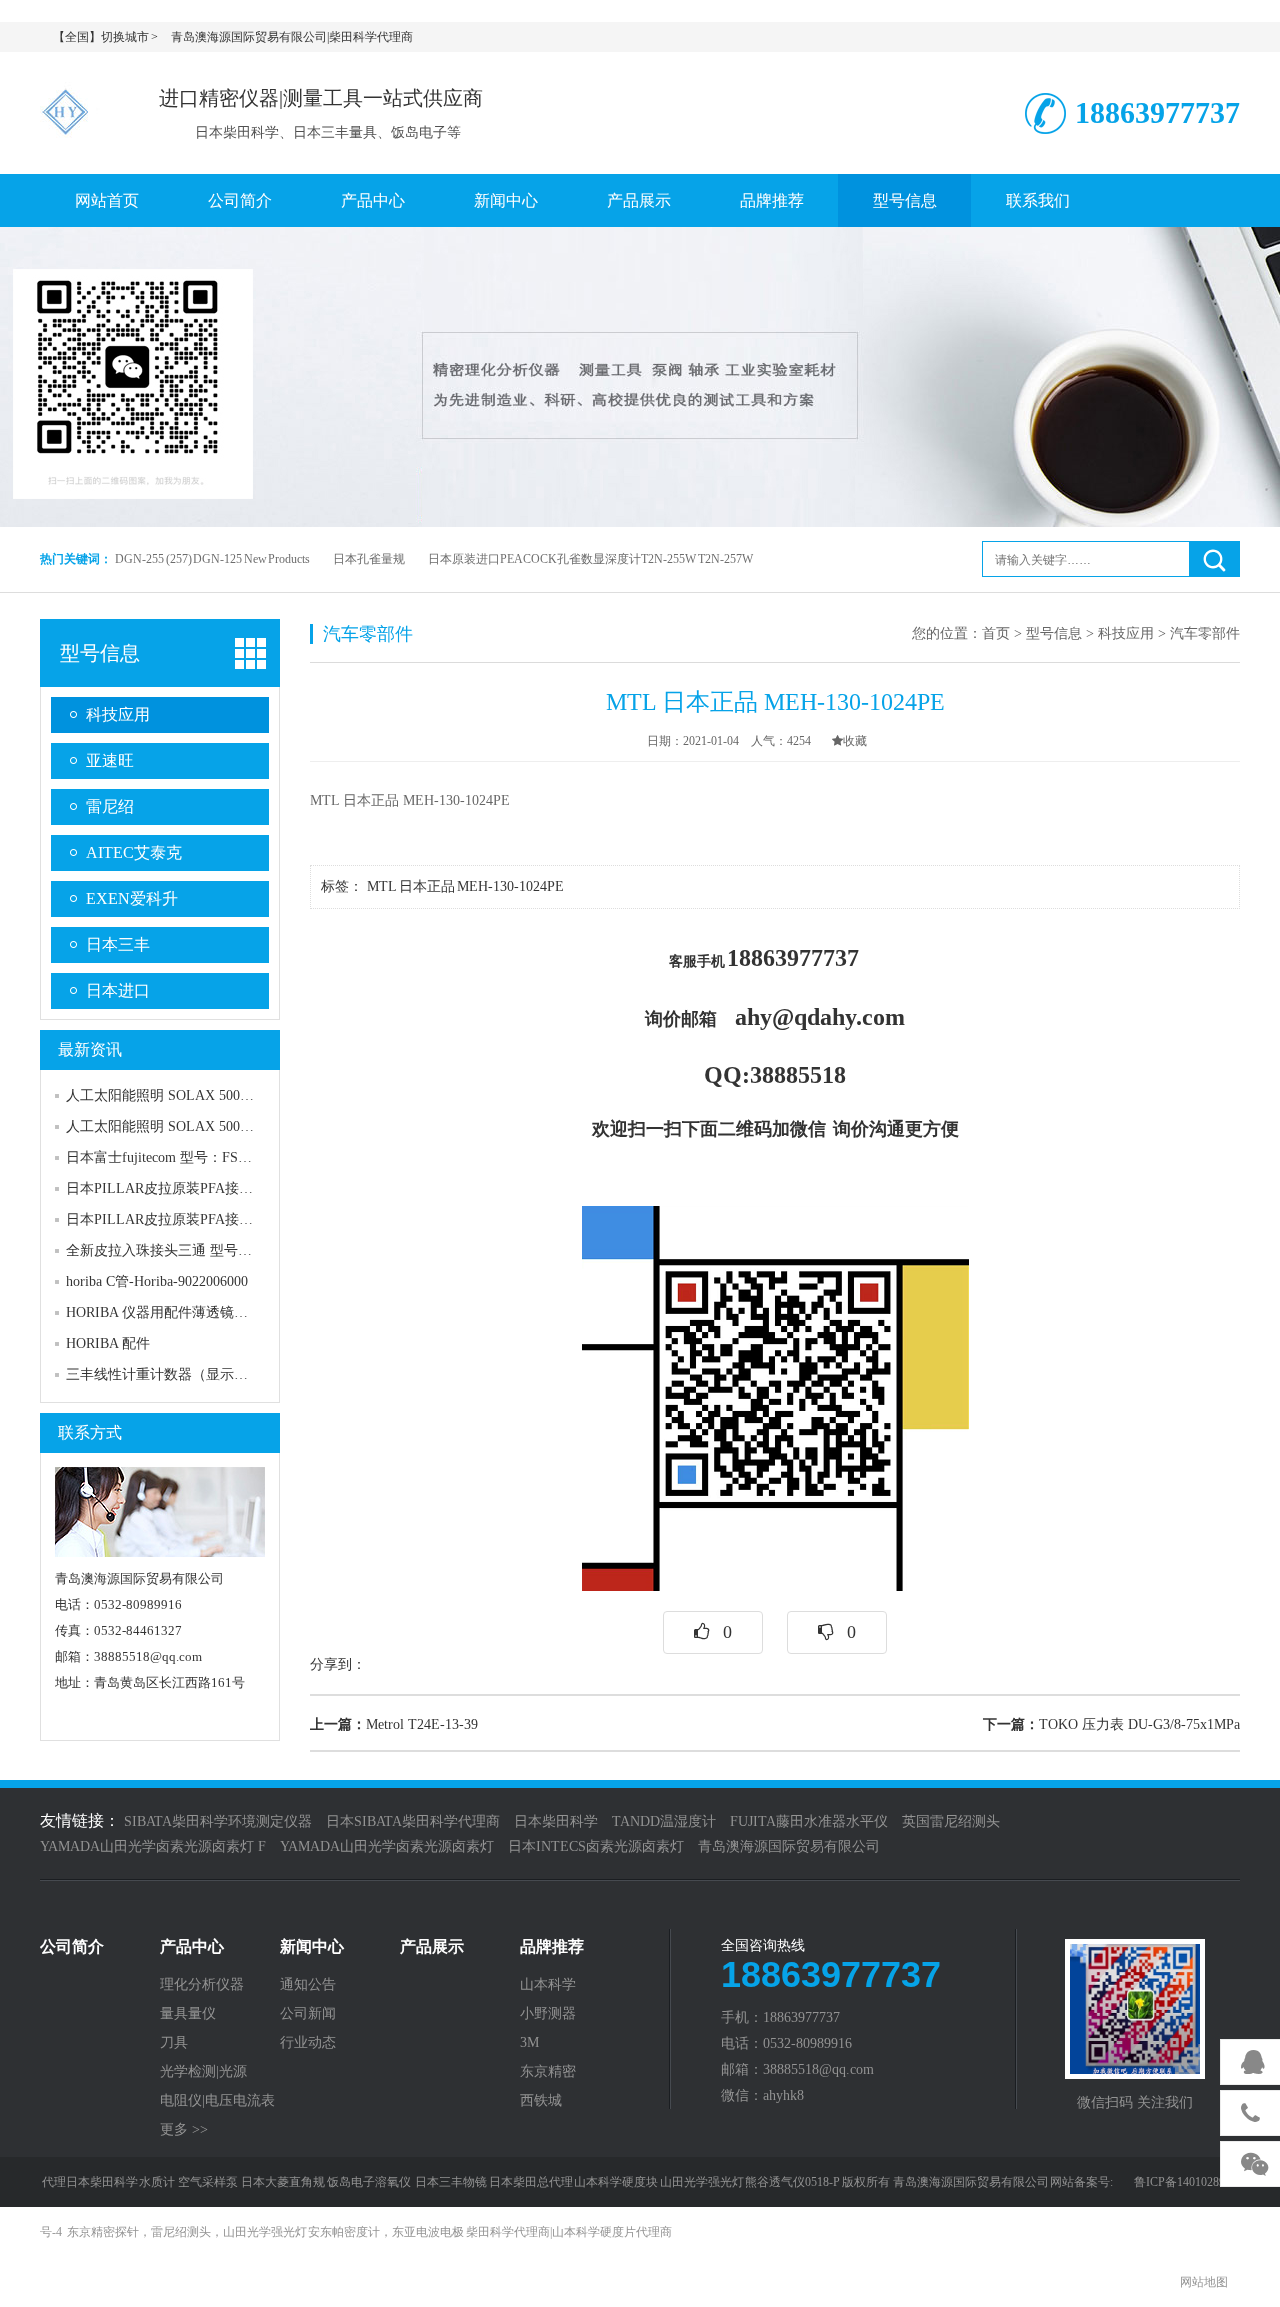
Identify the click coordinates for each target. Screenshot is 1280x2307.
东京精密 (548, 2072)
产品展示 (639, 200)
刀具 (174, 2043)
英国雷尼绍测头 (951, 1821)
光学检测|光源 (203, 2072)
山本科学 (548, 1985)
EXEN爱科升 (132, 898)
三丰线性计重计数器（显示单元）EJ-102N (196, 1374)
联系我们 (1038, 200)
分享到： (338, 1664)
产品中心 (373, 200)
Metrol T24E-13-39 (394, 1724)
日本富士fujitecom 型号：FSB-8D (167, 1157)
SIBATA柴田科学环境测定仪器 (218, 1821)
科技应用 (118, 714)
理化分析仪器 (202, 1985)
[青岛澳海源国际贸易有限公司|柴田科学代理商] (70, 109)
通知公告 (308, 1985)
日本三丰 (118, 944)
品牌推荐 (772, 200)
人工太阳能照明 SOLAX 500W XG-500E (189, 1095)
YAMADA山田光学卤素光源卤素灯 (387, 1846)
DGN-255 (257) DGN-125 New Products (212, 559)
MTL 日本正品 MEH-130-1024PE (467, 886)
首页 (996, 633)
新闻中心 (506, 200)
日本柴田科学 (556, 1821)
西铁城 (541, 2101)
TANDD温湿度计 (664, 1821)
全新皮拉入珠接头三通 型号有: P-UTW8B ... (201, 1250)
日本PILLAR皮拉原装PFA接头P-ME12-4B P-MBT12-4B (235, 1219)
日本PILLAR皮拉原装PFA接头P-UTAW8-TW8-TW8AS (232, 1188)
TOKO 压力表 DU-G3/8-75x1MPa (1111, 1724)
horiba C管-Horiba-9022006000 (157, 1281)
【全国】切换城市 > (106, 37)
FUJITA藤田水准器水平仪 (809, 1821)
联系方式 (90, 1432)
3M (529, 2043)
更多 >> (184, 2130)
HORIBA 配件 (108, 1343)
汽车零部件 (1205, 633)
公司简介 (240, 200)
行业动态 (308, 2043)
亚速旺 (110, 760)
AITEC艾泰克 (134, 852)
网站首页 (107, 200)
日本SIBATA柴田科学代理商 (413, 1821)
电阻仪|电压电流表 (217, 2101)
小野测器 (548, 2014)
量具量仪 (188, 2014)
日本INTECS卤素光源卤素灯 (596, 1846)
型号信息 (905, 200)
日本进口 (118, 990)
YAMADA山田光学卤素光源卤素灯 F (153, 1846)
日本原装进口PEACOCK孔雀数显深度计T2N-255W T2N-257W (590, 559)
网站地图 (1204, 2282)
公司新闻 (308, 2014)
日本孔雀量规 (369, 559)
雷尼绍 (110, 806)
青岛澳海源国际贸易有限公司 (789, 1846)
